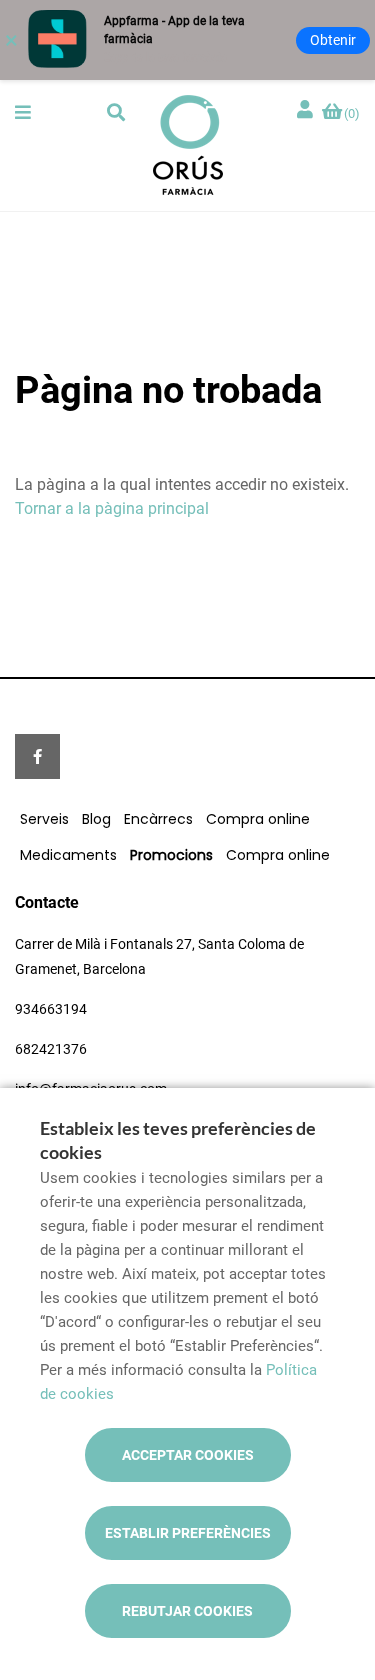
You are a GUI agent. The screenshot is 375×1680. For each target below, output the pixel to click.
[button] (23, 112)
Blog (96, 819)
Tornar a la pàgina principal (112, 508)
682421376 (51, 1049)
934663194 (51, 1009)
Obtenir (333, 40)
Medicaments (68, 855)
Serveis (44, 819)
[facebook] (37, 756)
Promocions (171, 855)
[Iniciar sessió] (307, 110)
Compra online (258, 819)
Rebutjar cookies (187, 1611)
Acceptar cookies (188, 1455)
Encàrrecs (158, 819)
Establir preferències (188, 1533)
